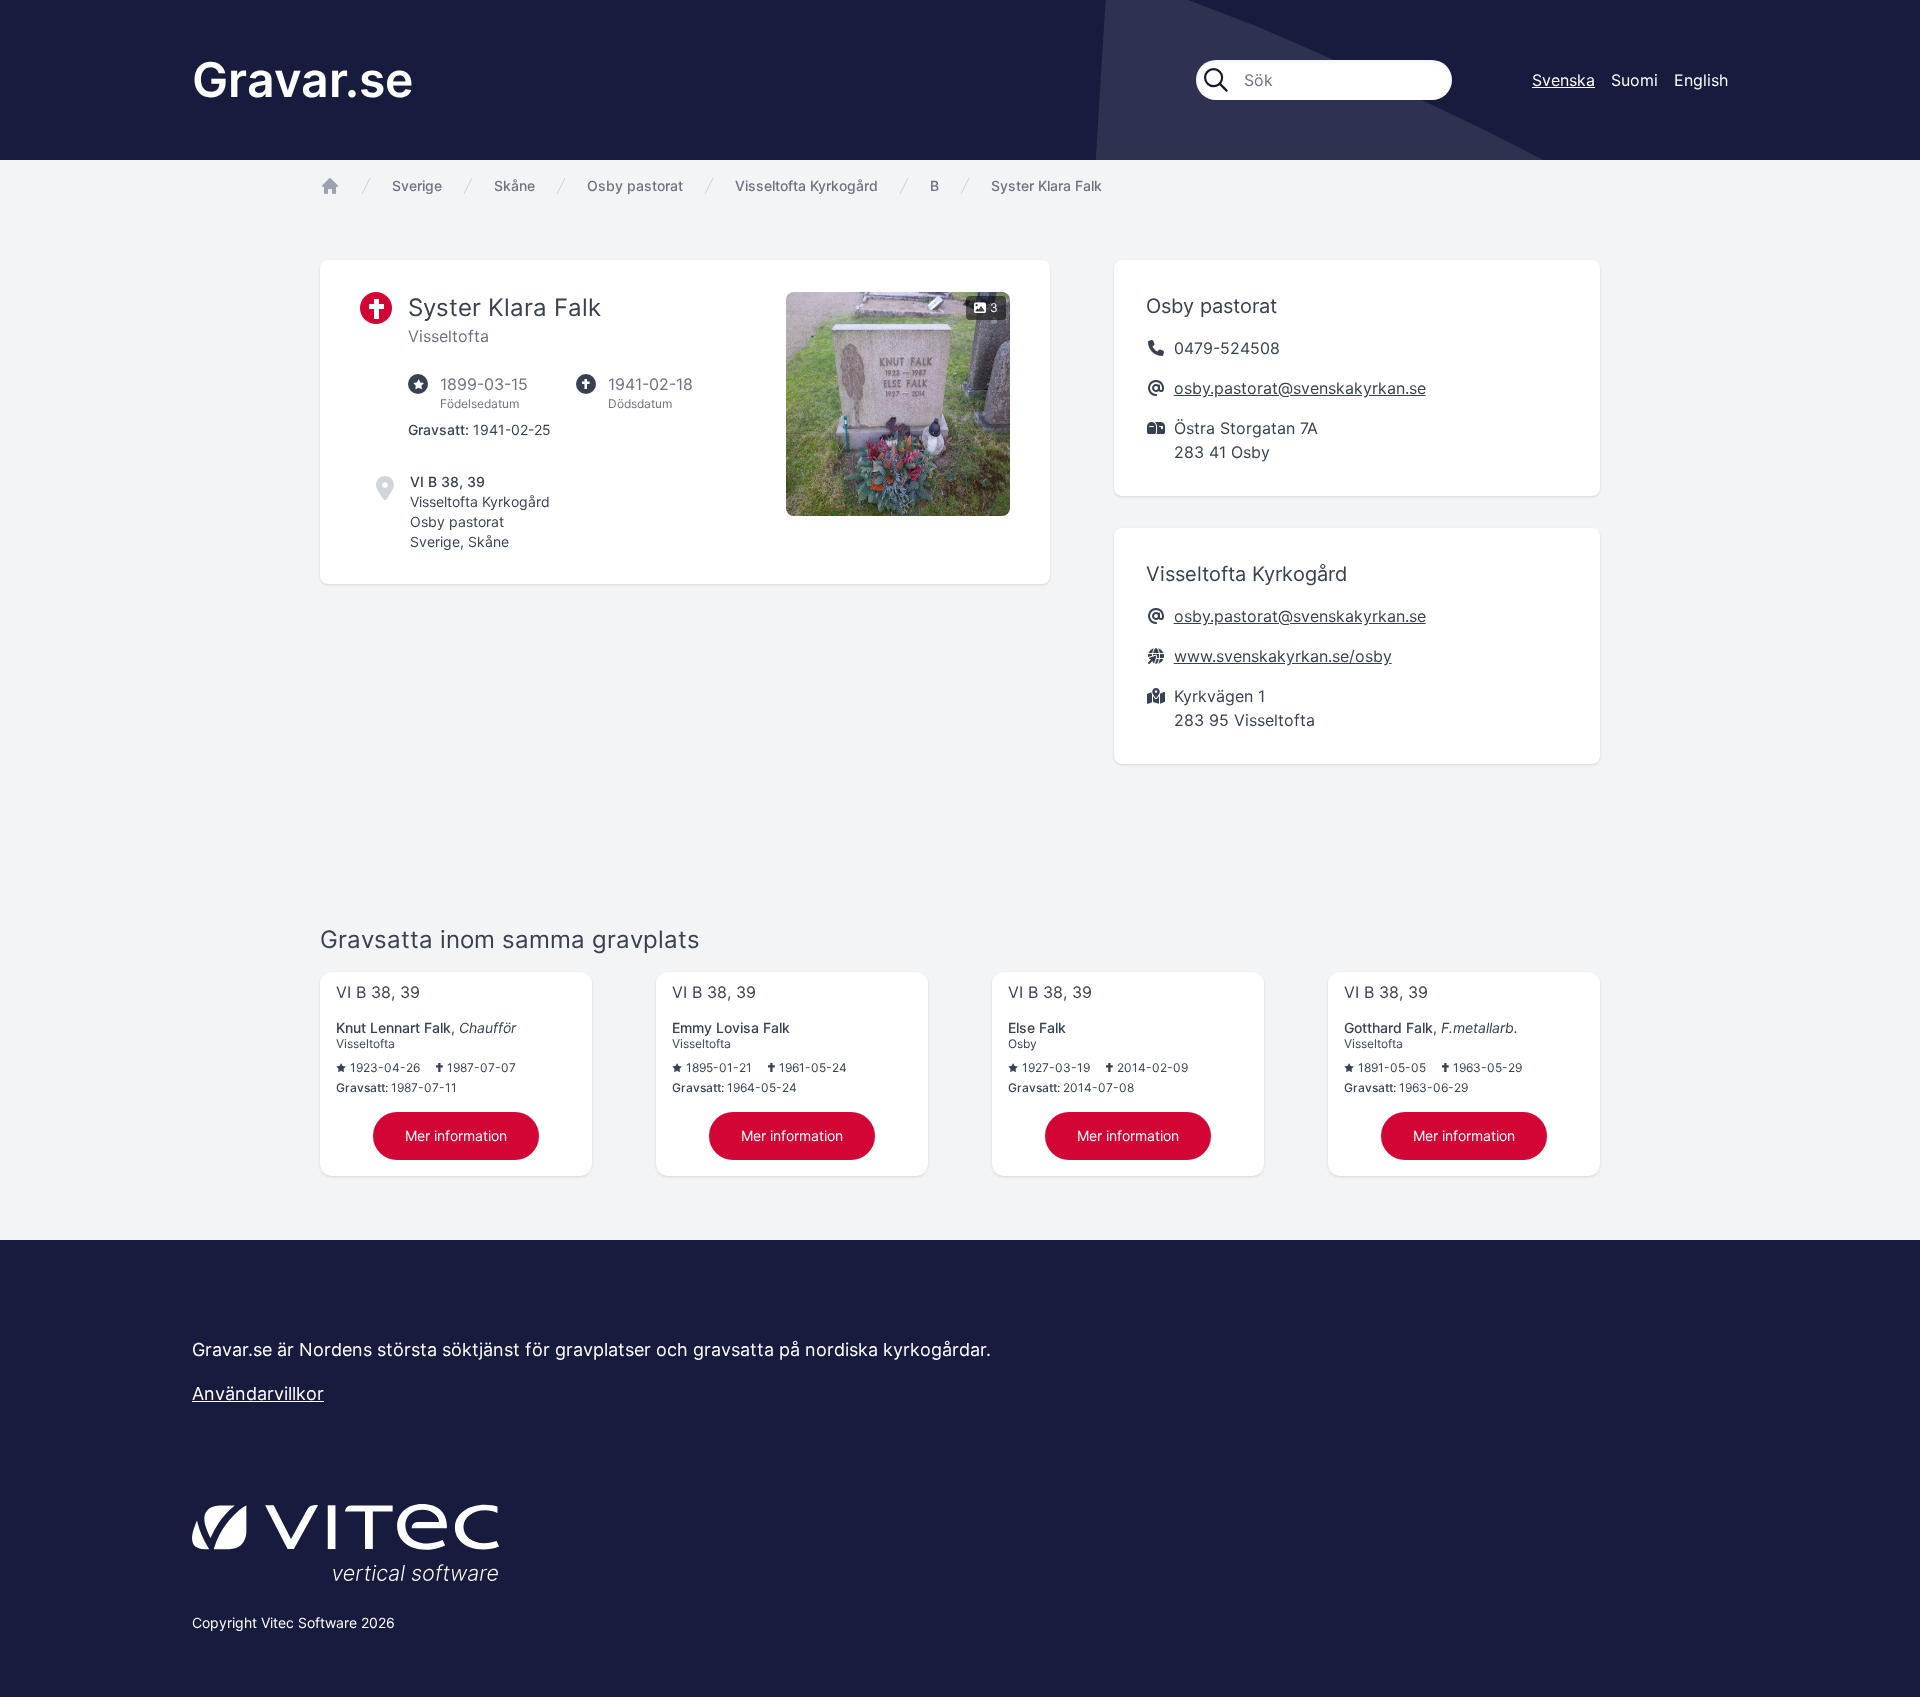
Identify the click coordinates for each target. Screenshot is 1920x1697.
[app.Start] (330, 186)
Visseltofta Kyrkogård (806, 185)
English (1701, 80)
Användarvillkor (258, 1393)
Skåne (514, 185)
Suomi (1634, 80)
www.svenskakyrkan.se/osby (1283, 656)
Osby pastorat (635, 185)
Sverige (417, 185)
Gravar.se (302, 79)
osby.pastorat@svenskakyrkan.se (1300, 388)
